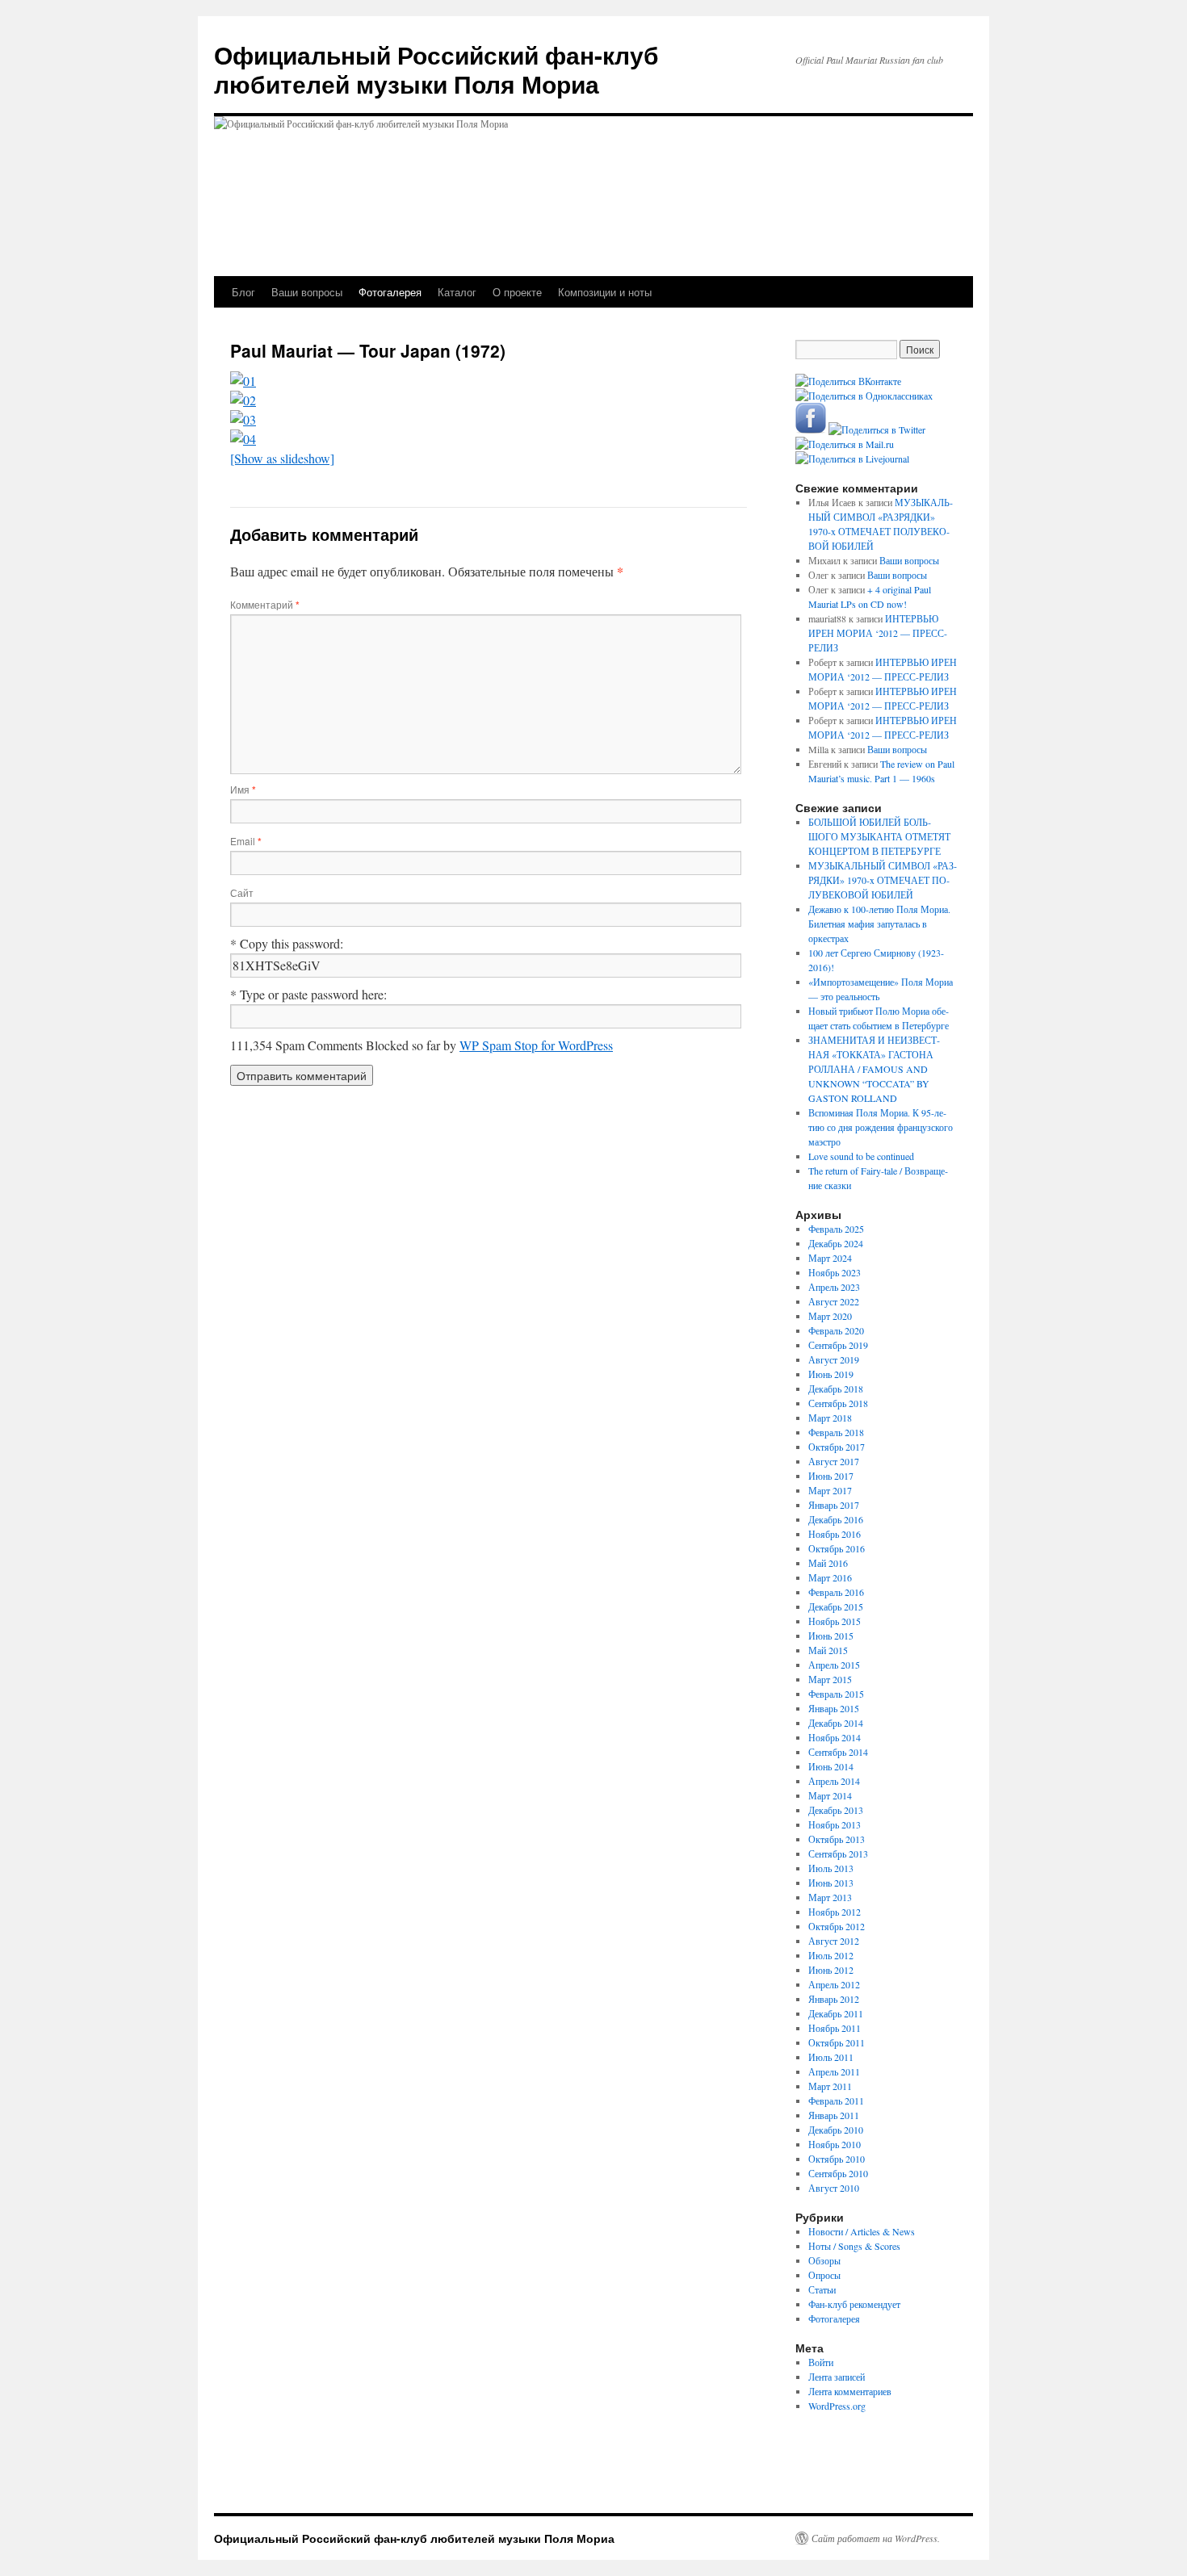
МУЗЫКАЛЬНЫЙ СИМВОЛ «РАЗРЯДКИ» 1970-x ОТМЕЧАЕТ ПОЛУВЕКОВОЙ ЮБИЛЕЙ (883, 880)
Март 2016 (830, 1577)
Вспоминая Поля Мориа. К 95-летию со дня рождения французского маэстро (881, 1127)
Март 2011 (830, 2086)
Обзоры (824, 2260)
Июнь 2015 (831, 1636)
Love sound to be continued (861, 1156)
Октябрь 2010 (837, 2159)
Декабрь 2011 (836, 2013)
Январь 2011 (834, 2115)
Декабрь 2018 (836, 1389)
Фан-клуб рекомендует (854, 2304)
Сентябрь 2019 (838, 1345)
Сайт (242, 892)
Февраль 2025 (836, 1229)
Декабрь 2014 (836, 1723)
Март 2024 (830, 1258)
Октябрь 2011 (837, 2042)
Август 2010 (834, 2188)
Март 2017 (830, 1490)
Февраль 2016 (836, 1592)
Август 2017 (834, 1461)
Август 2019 (834, 1359)
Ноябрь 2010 (835, 2144)
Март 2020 (830, 1316)
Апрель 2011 (834, 2071)
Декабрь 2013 (836, 1810)
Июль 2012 (831, 1955)
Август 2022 (834, 1301)
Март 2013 (830, 1897)
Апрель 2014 (834, 1781)
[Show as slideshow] (282, 458)
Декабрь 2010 (836, 2130)
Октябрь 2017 (837, 1447)
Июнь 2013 (831, 1883)
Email (246, 841)
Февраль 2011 (836, 2101)
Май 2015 (828, 1650)
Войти (821, 2362)
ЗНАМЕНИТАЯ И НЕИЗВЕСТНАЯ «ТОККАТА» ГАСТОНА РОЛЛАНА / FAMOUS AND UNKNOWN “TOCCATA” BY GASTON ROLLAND (874, 1069)
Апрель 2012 (834, 1984)
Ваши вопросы (307, 292)
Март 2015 (830, 1679)
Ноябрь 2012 (835, 1912)
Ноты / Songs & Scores (854, 2246)
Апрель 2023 (834, 1287)
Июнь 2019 (831, 1374)
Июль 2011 (831, 2057)
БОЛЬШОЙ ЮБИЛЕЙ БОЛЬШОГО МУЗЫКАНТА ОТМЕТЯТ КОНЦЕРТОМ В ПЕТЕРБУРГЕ (879, 836)
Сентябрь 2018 (838, 1403)
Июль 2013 (831, 1868)
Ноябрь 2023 (835, 1272)
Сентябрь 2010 (838, 2173)
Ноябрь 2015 (835, 1621)
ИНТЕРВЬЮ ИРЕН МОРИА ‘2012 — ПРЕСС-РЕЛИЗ (878, 633)
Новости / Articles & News (862, 2231)
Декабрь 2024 (836, 1243)
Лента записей (837, 2377)
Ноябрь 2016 (835, 1534)
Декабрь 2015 (836, 1606)
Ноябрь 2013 (835, 1824)
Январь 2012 (834, 1999)
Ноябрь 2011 (835, 2028)
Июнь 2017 (831, 1476)
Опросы (824, 2275)
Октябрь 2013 (837, 1839)
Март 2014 (830, 1795)
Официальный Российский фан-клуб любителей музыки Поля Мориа (436, 69)
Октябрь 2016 (837, 1548)
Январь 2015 (834, 1708)
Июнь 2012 (831, 1970)
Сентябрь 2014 (838, 1752)
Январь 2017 (834, 1505)
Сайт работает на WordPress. (876, 2538)
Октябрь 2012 (837, 1926)
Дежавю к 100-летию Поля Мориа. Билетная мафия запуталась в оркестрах (879, 924)
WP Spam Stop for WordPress (536, 1045)
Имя (243, 789)
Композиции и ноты (605, 292)
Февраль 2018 (836, 1432)
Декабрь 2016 (836, 1519)
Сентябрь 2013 (838, 1853)
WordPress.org (837, 2406)
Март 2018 (830, 1418)
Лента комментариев (850, 2391)
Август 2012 (834, 1941)
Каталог (457, 292)
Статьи (822, 2289)
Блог (243, 292)
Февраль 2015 (836, 1694)
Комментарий (265, 604)
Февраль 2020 (836, 1330)
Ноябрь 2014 (835, 1737)
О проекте (517, 292)
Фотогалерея (390, 292)
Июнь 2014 (831, 1766)
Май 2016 (828, 1563)
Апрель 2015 (834, 1665)
